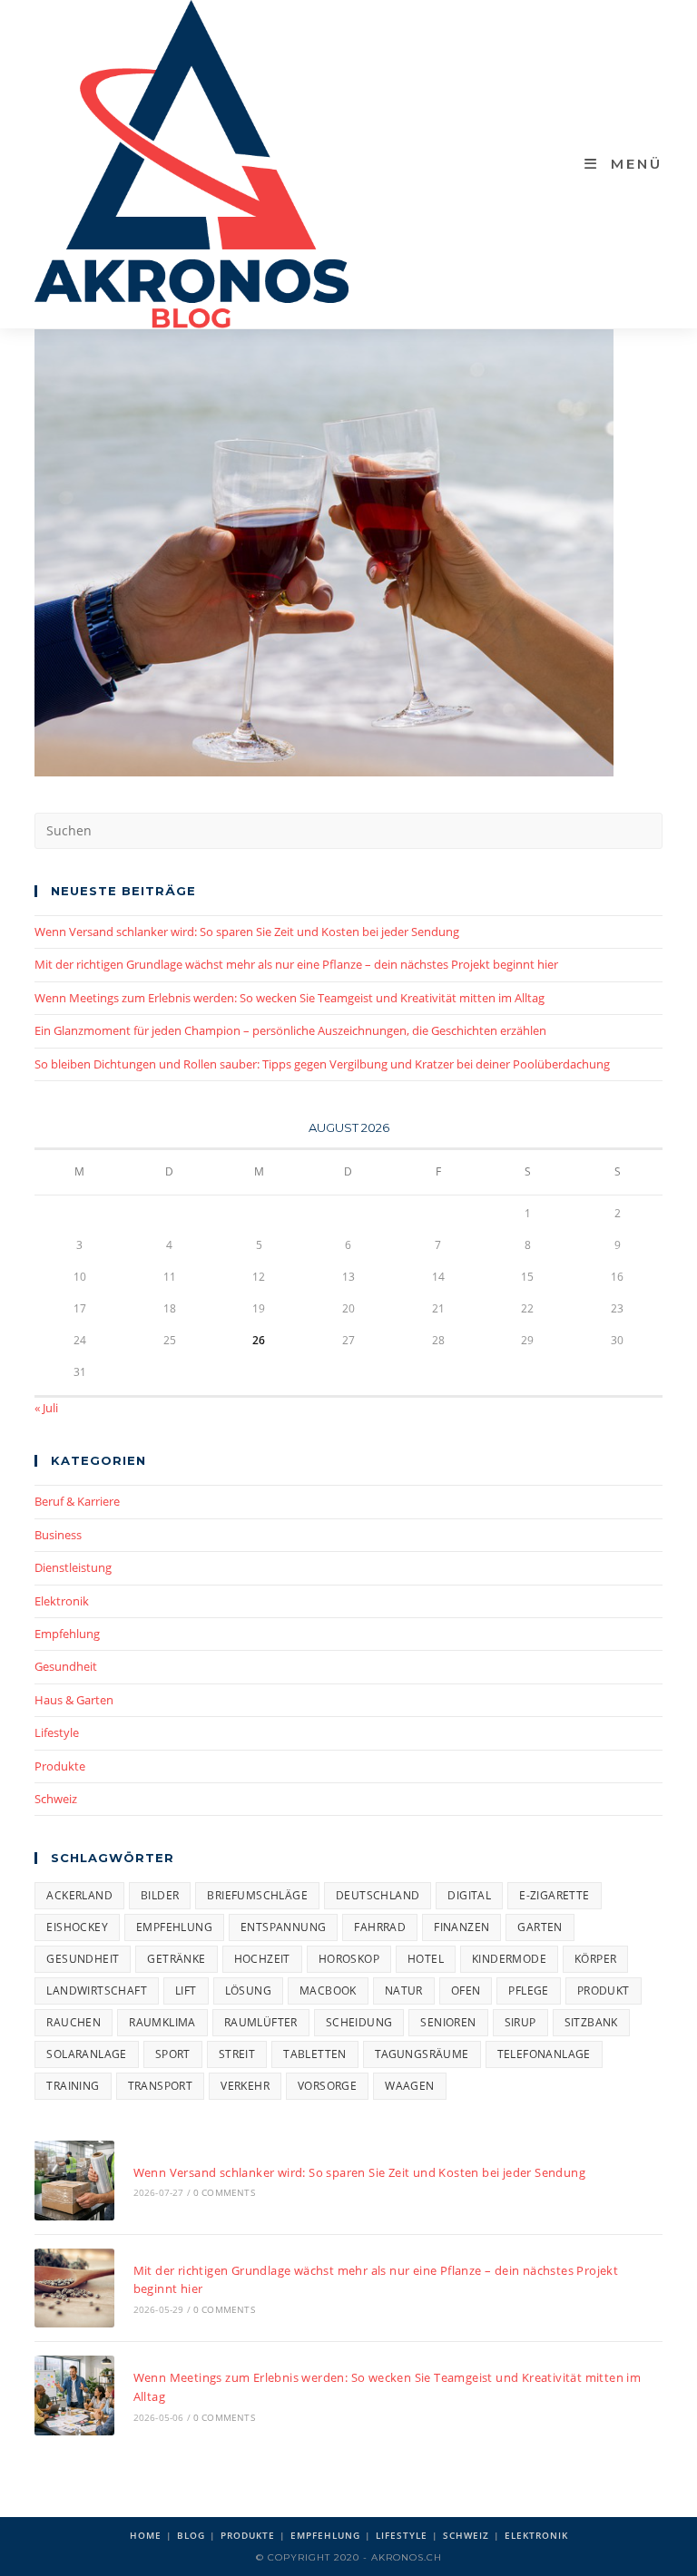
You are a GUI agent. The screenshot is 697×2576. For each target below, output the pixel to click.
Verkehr (245, 2086)
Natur (404, 1991)
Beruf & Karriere (77, 1501)
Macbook (328, 1991)
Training (73, 2086)
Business (58, 1535)
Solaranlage (86, 2054)
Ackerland (79, 1895)
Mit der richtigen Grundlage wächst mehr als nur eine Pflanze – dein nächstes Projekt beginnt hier (296, 964)
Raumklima (162, 2022)
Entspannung (283, 1927)
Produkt (604, 1991)
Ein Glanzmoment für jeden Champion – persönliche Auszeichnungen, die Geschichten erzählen (290, 1030)
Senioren (448, 2022)
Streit (237, 2054)
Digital (469, 1895)
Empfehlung (67, 1634)
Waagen (409, 2086)
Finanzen (461, 1927)
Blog (191, 2535)
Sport (173, 2054)
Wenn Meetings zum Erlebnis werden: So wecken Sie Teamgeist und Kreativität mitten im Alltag (290, 998)
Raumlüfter (261, 2022)
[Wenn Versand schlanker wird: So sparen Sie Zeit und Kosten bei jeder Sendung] (74, 2180)
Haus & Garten (74, 1700)
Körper (595, 1959)
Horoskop (349, 1959)
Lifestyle (57, 1732)
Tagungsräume (422, 2054)
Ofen (466, 1991)
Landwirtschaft (97, 1991)
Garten (540, 1927)
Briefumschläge (257, 1895)
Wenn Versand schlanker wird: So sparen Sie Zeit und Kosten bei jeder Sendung (247, 932)
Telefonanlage (544, 2054)
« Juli (46, 1408)
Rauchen (74, 2022)
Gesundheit (66, 1666)
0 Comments (224, 2192)
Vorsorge (327, 2086)
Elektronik (62, 1601)
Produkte (60, 1766)
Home (146, 2535)
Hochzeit (262, 1959)
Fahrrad (380, 1927)
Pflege (528, 1991)
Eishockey (77, 1927)
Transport (161, 2086)
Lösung (248, 1991)
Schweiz (56, 1799)
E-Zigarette (554, 1895)
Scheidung (359, 2022)
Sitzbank (591, 2022)
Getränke (176, 1959)
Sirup (520, 2022)
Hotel (426, 1959)
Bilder (160, 1895)
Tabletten (315, 2054)
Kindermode (509, 1959)
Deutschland (378, 1895)
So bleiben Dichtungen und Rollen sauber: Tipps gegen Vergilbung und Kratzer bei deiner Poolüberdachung (322, 1064)
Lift (186, 1991)
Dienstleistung (73, 1567)
